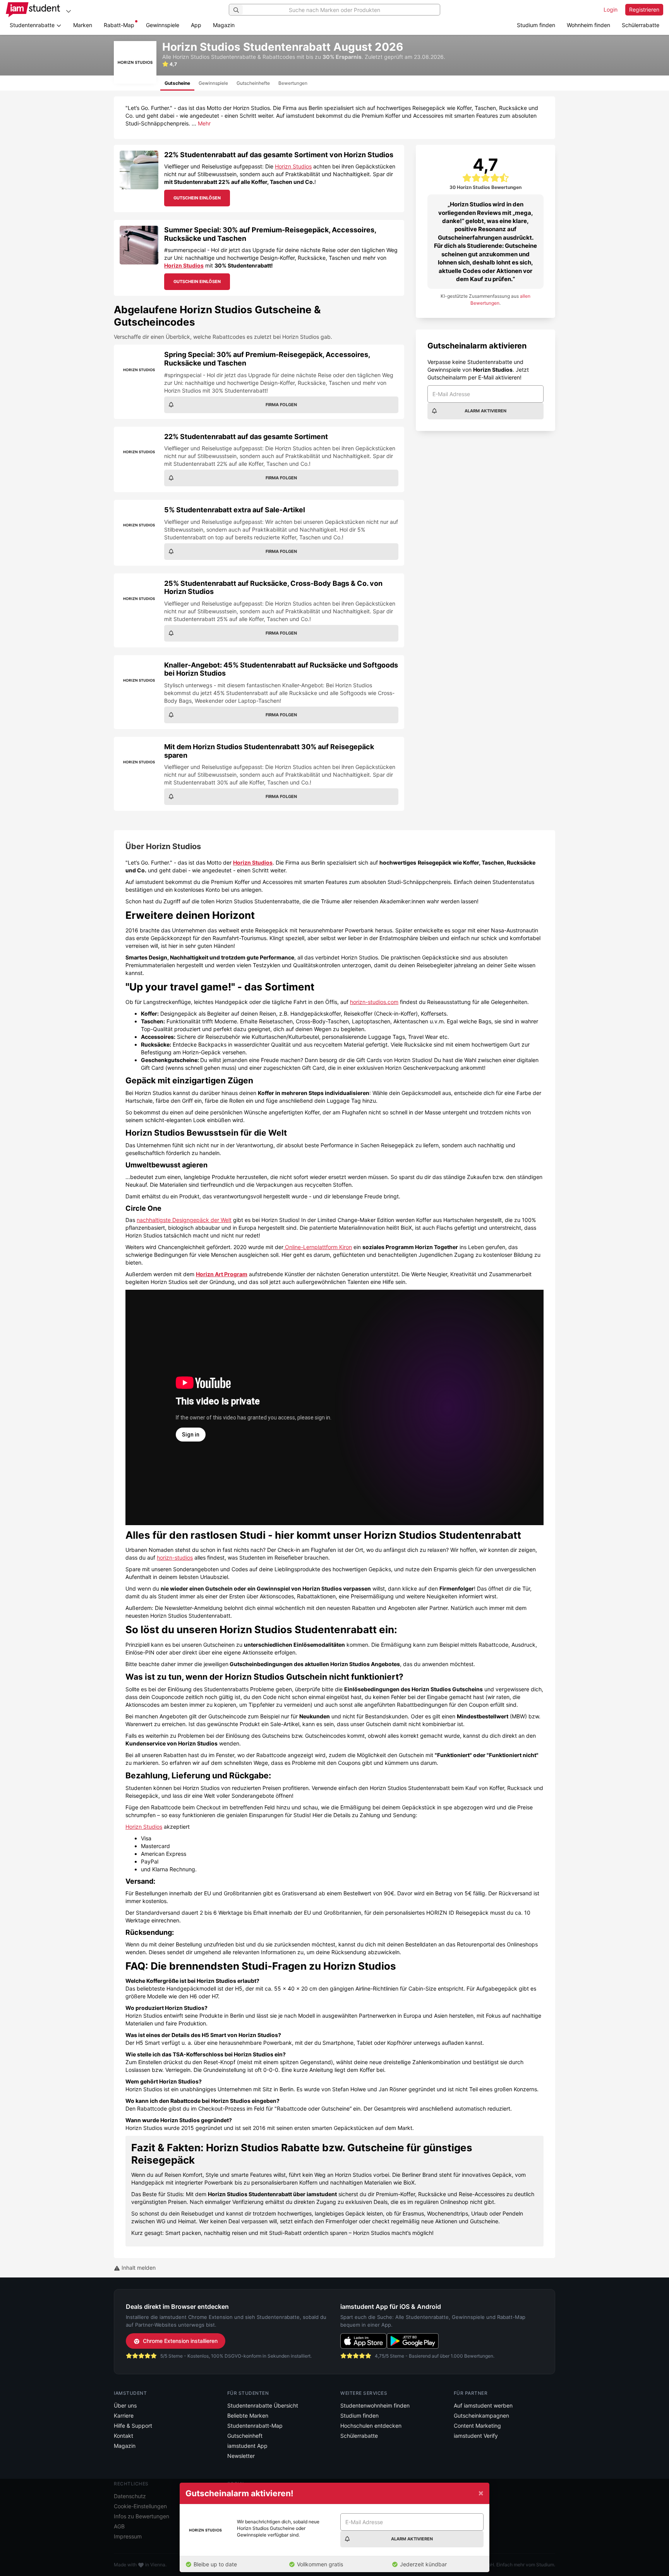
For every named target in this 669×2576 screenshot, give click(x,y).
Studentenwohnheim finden (375, 2405)
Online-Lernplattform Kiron (318, 1247)
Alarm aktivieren (485, 411)
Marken (83, 25)
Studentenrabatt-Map (255, 2426)
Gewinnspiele (163, 25)
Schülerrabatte (641, 25)
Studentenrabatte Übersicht (263, 2405)
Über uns (125, 2405)
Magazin (224, 25)
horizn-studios (175, 1557)
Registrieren (644, 9)
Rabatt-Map (119, 25)
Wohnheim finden (588, 25)
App (196, 25)
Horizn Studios (293, 166)
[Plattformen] (69, 11)
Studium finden (536, 25)
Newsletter (241, 2456)
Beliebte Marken (248, 2416)
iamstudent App (247, 2446)
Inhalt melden (138, 2268)
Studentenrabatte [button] (33, 25)
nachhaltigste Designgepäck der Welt (184, 1220)
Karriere (124, 2416)
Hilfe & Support (133, 2426)
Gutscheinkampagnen (481, 2416)
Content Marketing (477, 2426)
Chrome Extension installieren (180, 2341)
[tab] (177, 83)
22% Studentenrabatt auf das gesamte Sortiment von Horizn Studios (279, 155)
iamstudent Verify (476, 2436)
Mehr (204, 123)
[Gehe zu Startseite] (33, 10)
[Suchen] (236, 10)
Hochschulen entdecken (371, 2426)
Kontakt (124, 2436)
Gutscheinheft (245, 2436)
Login (611, 9)
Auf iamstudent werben (483, 2405)
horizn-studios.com (374, 1002)
